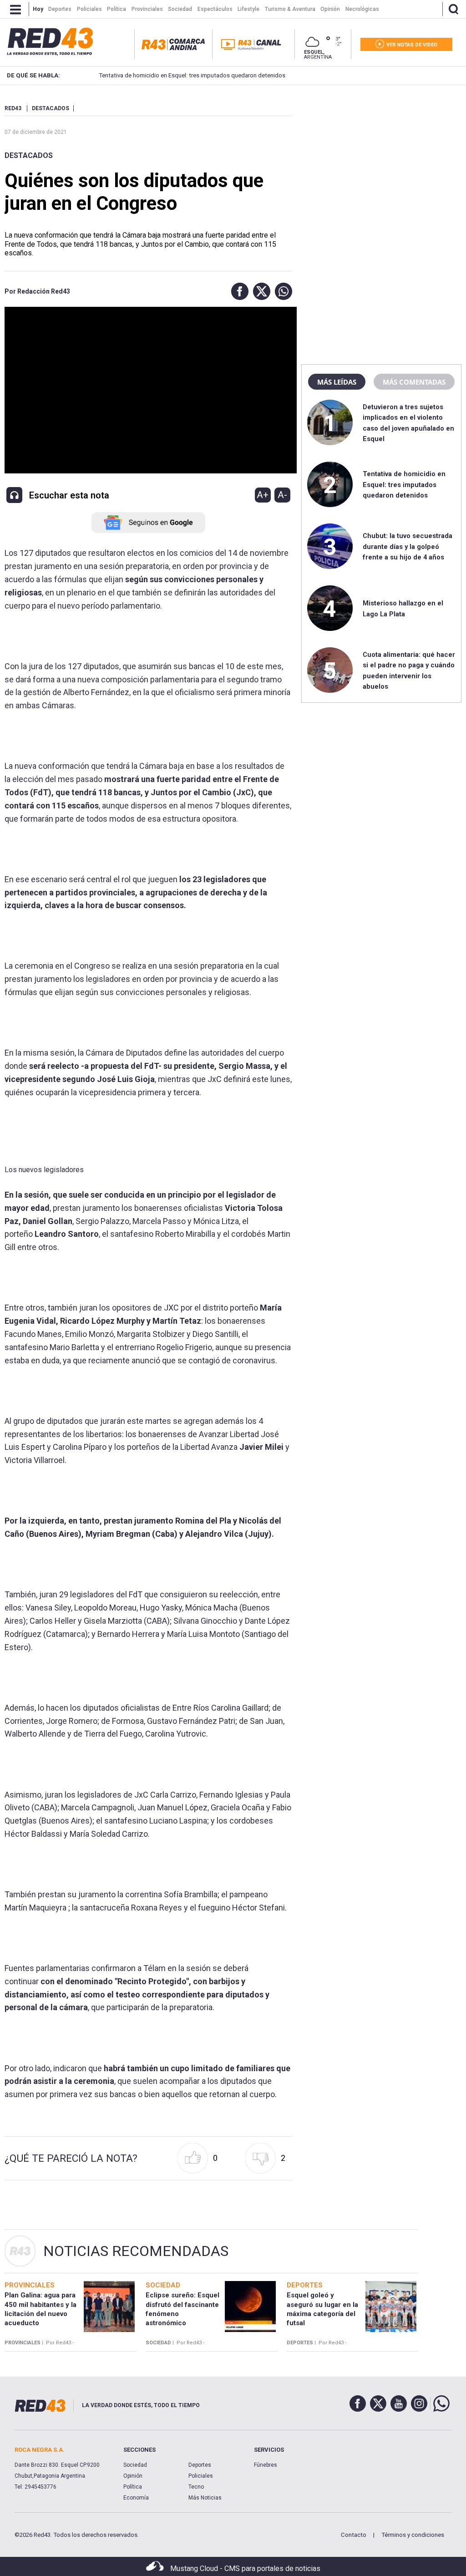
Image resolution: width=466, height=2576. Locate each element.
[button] (238, 291)
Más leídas (337, 382)
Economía (136, 2498)
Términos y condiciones (413, 2535)
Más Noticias (205, 2498)
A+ (263, 495)
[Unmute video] (148, 390)
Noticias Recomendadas (136, 2251)
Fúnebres (266, 2465)
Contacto (354, 2535)
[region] (381, 162)
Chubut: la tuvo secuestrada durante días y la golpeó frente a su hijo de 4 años (408, 546)
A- (282, 495)
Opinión (133, 2476)
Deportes (200, 2465)
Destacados (29, 155)
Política (133, 2487)
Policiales (201, 2476)
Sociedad (135, 2465)
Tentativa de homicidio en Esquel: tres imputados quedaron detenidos (188, 75)
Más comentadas (414, 382)
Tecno (196, 2487)
